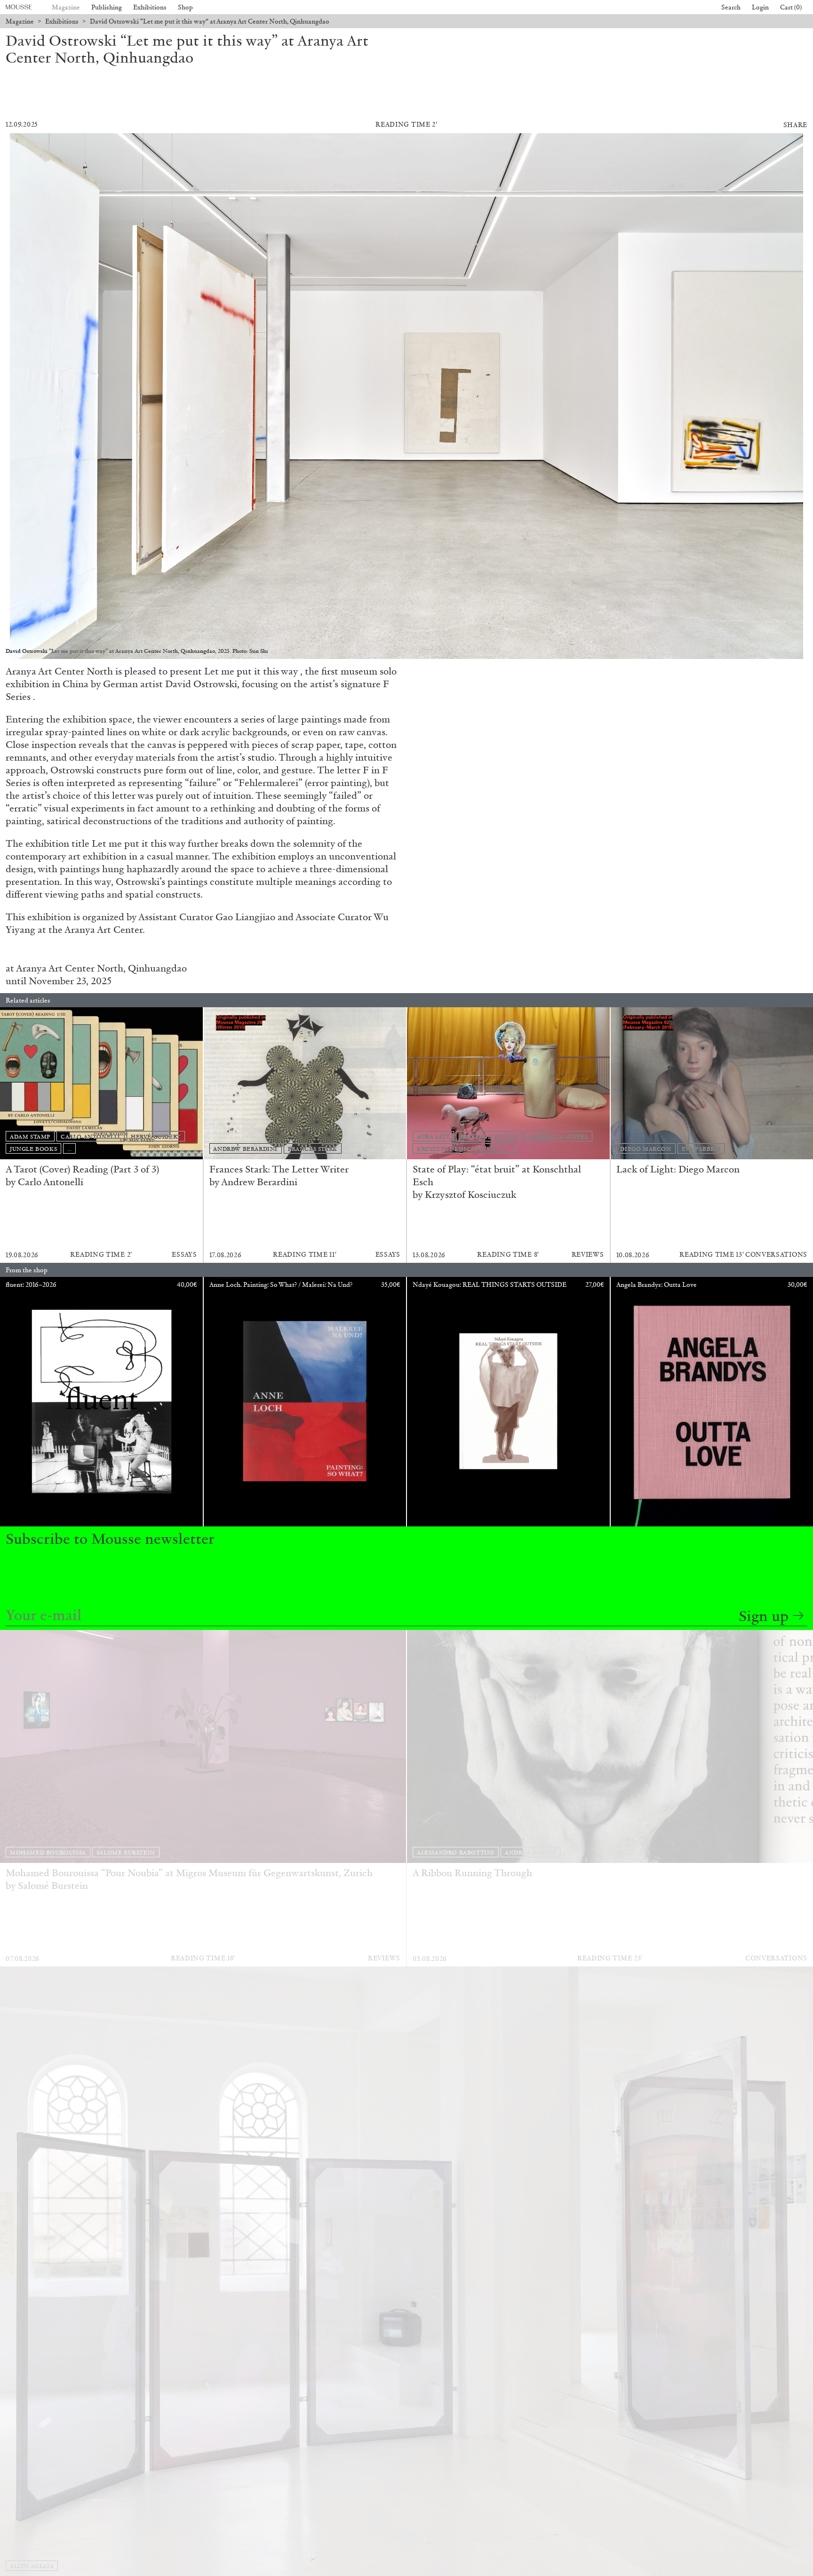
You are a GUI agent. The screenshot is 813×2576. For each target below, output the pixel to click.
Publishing (107, 7)
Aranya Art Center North (70, 968)
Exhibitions (150, 7)
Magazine (66, 7)
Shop (185, 7)
